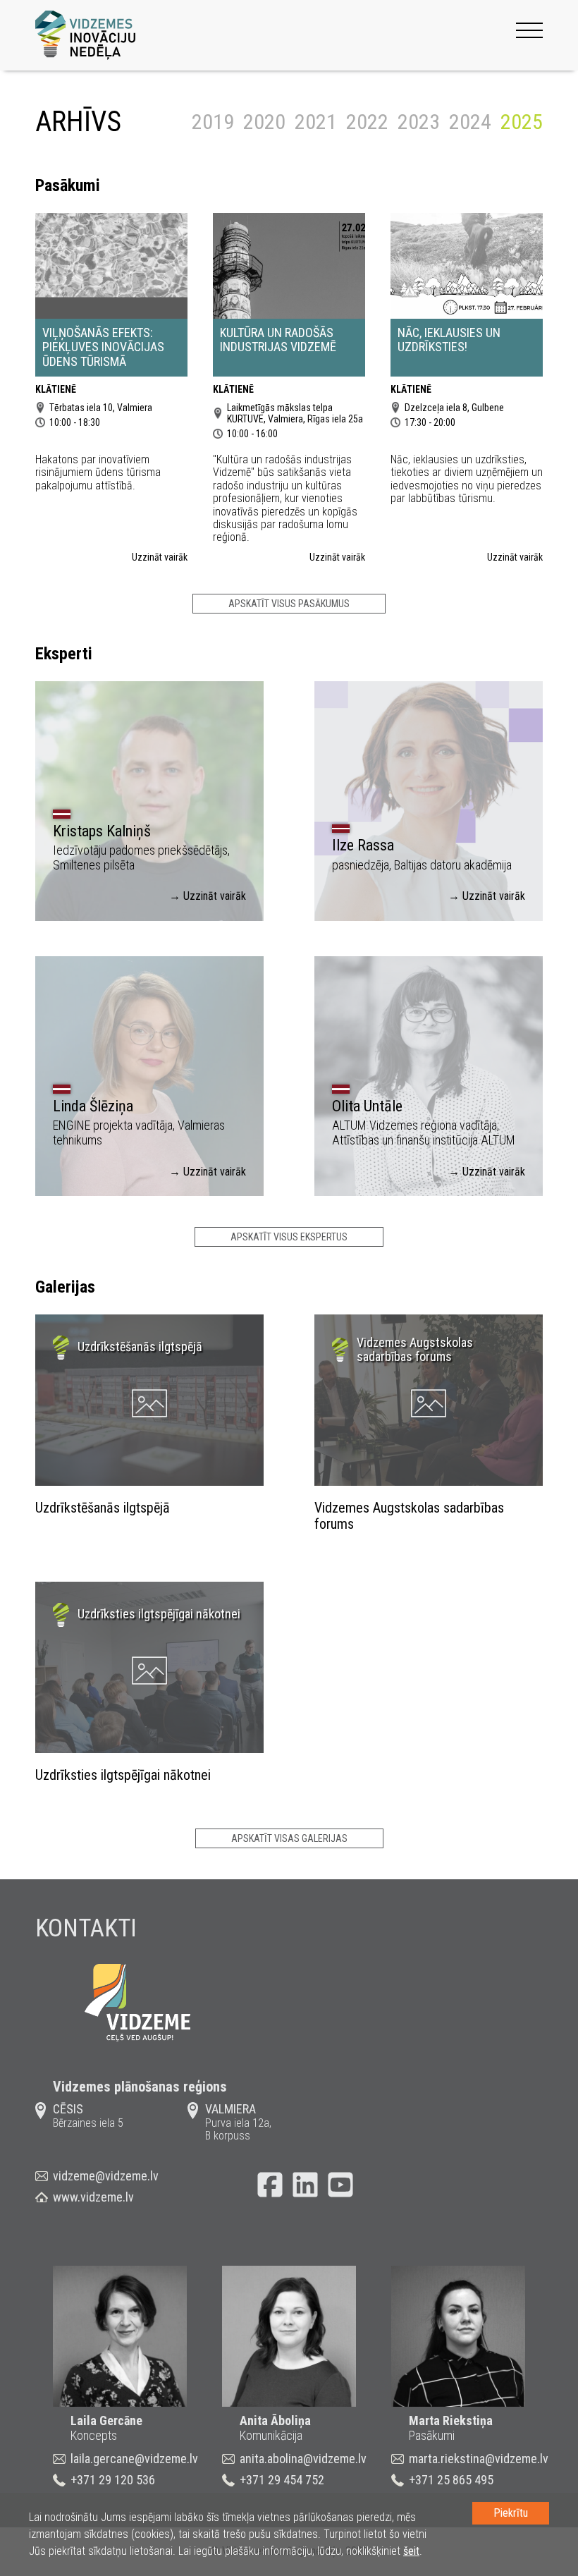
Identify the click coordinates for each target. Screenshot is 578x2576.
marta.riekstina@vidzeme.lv (479, 2459)
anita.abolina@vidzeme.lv (303, 2459)
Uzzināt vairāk (160, 557)
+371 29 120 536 (113, 2480)
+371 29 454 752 (282, 2480)
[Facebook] (270, 2185)
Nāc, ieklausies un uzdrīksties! (449, 340)
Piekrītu (511, 2513)
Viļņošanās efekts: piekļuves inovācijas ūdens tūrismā (103, 347)
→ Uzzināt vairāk (208, 896)
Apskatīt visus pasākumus (289, 604)
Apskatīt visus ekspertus (289, 1237)
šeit (411, 2551)
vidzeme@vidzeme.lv (106, 2176)
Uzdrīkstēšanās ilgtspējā (103, 1508)
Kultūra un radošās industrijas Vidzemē (278, 340)
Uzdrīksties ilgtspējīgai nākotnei (123, 1775)
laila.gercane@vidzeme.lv (134, 2459)
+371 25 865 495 (451, 2480)
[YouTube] (340, 2185)
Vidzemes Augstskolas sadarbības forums (409, 1516)
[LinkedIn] (305, 2185)
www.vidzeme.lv (93, 2197)
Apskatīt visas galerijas (289, 1838)
